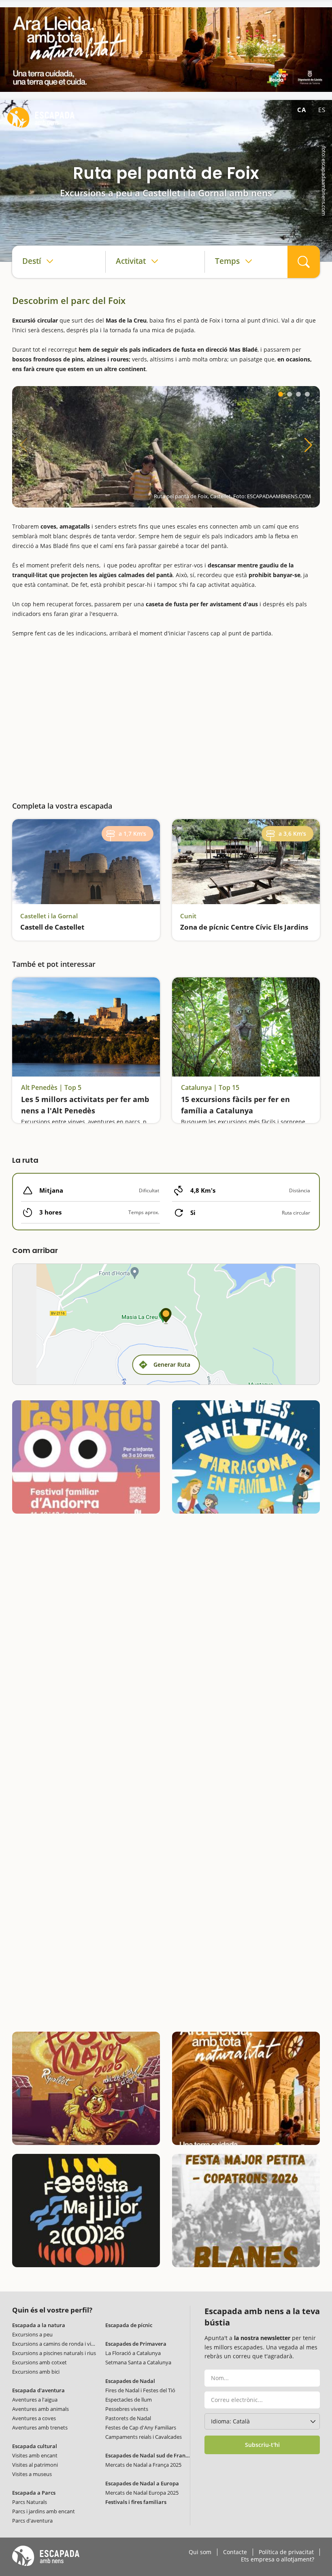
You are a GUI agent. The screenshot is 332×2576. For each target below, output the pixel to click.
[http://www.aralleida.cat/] (166, 50)
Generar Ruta (172, 1364)
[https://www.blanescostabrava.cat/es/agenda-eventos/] (246, 2211)
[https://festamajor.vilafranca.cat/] (86, 2211)
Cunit (188, 916)
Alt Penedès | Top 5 (51, 1088)
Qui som (200, 2552)
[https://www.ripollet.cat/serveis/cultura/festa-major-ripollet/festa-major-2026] (86, 2088)
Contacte (235, 2552)
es (322, 110)
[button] (281, 394)
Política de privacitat (286, 2552)
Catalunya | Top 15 (210, 1088)
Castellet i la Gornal (49, 916)
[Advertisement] (166, 716)
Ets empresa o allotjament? (278, 2559)
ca (302, 110)
